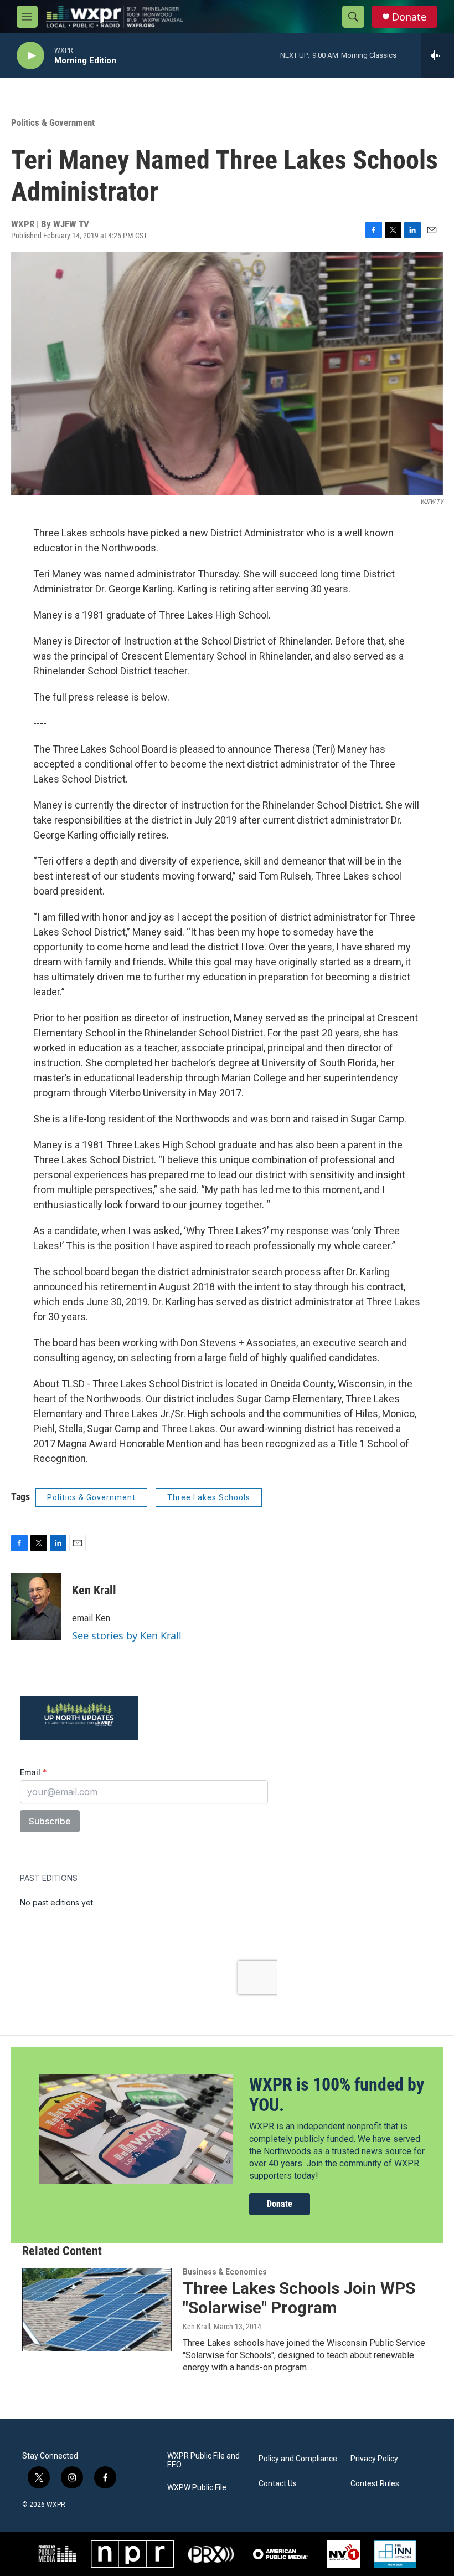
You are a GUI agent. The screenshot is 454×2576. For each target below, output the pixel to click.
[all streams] (438, 55)
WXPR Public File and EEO (203, 2460)
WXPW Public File (197, 2488)
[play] (30, 56)
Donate (409, 17)
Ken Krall (94, 1590)
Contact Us (278, 2484)
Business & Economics (225, 2272)
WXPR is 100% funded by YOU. (337, 2095)
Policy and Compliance (298, 2459)
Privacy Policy (374, 2459)
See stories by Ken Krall (127, 1635)
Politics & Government (53, 122)
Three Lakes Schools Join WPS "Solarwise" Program (299, 2298)
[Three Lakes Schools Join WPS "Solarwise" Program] (97, 2309)
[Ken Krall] (36, 1607)
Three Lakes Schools (209, 1497)
